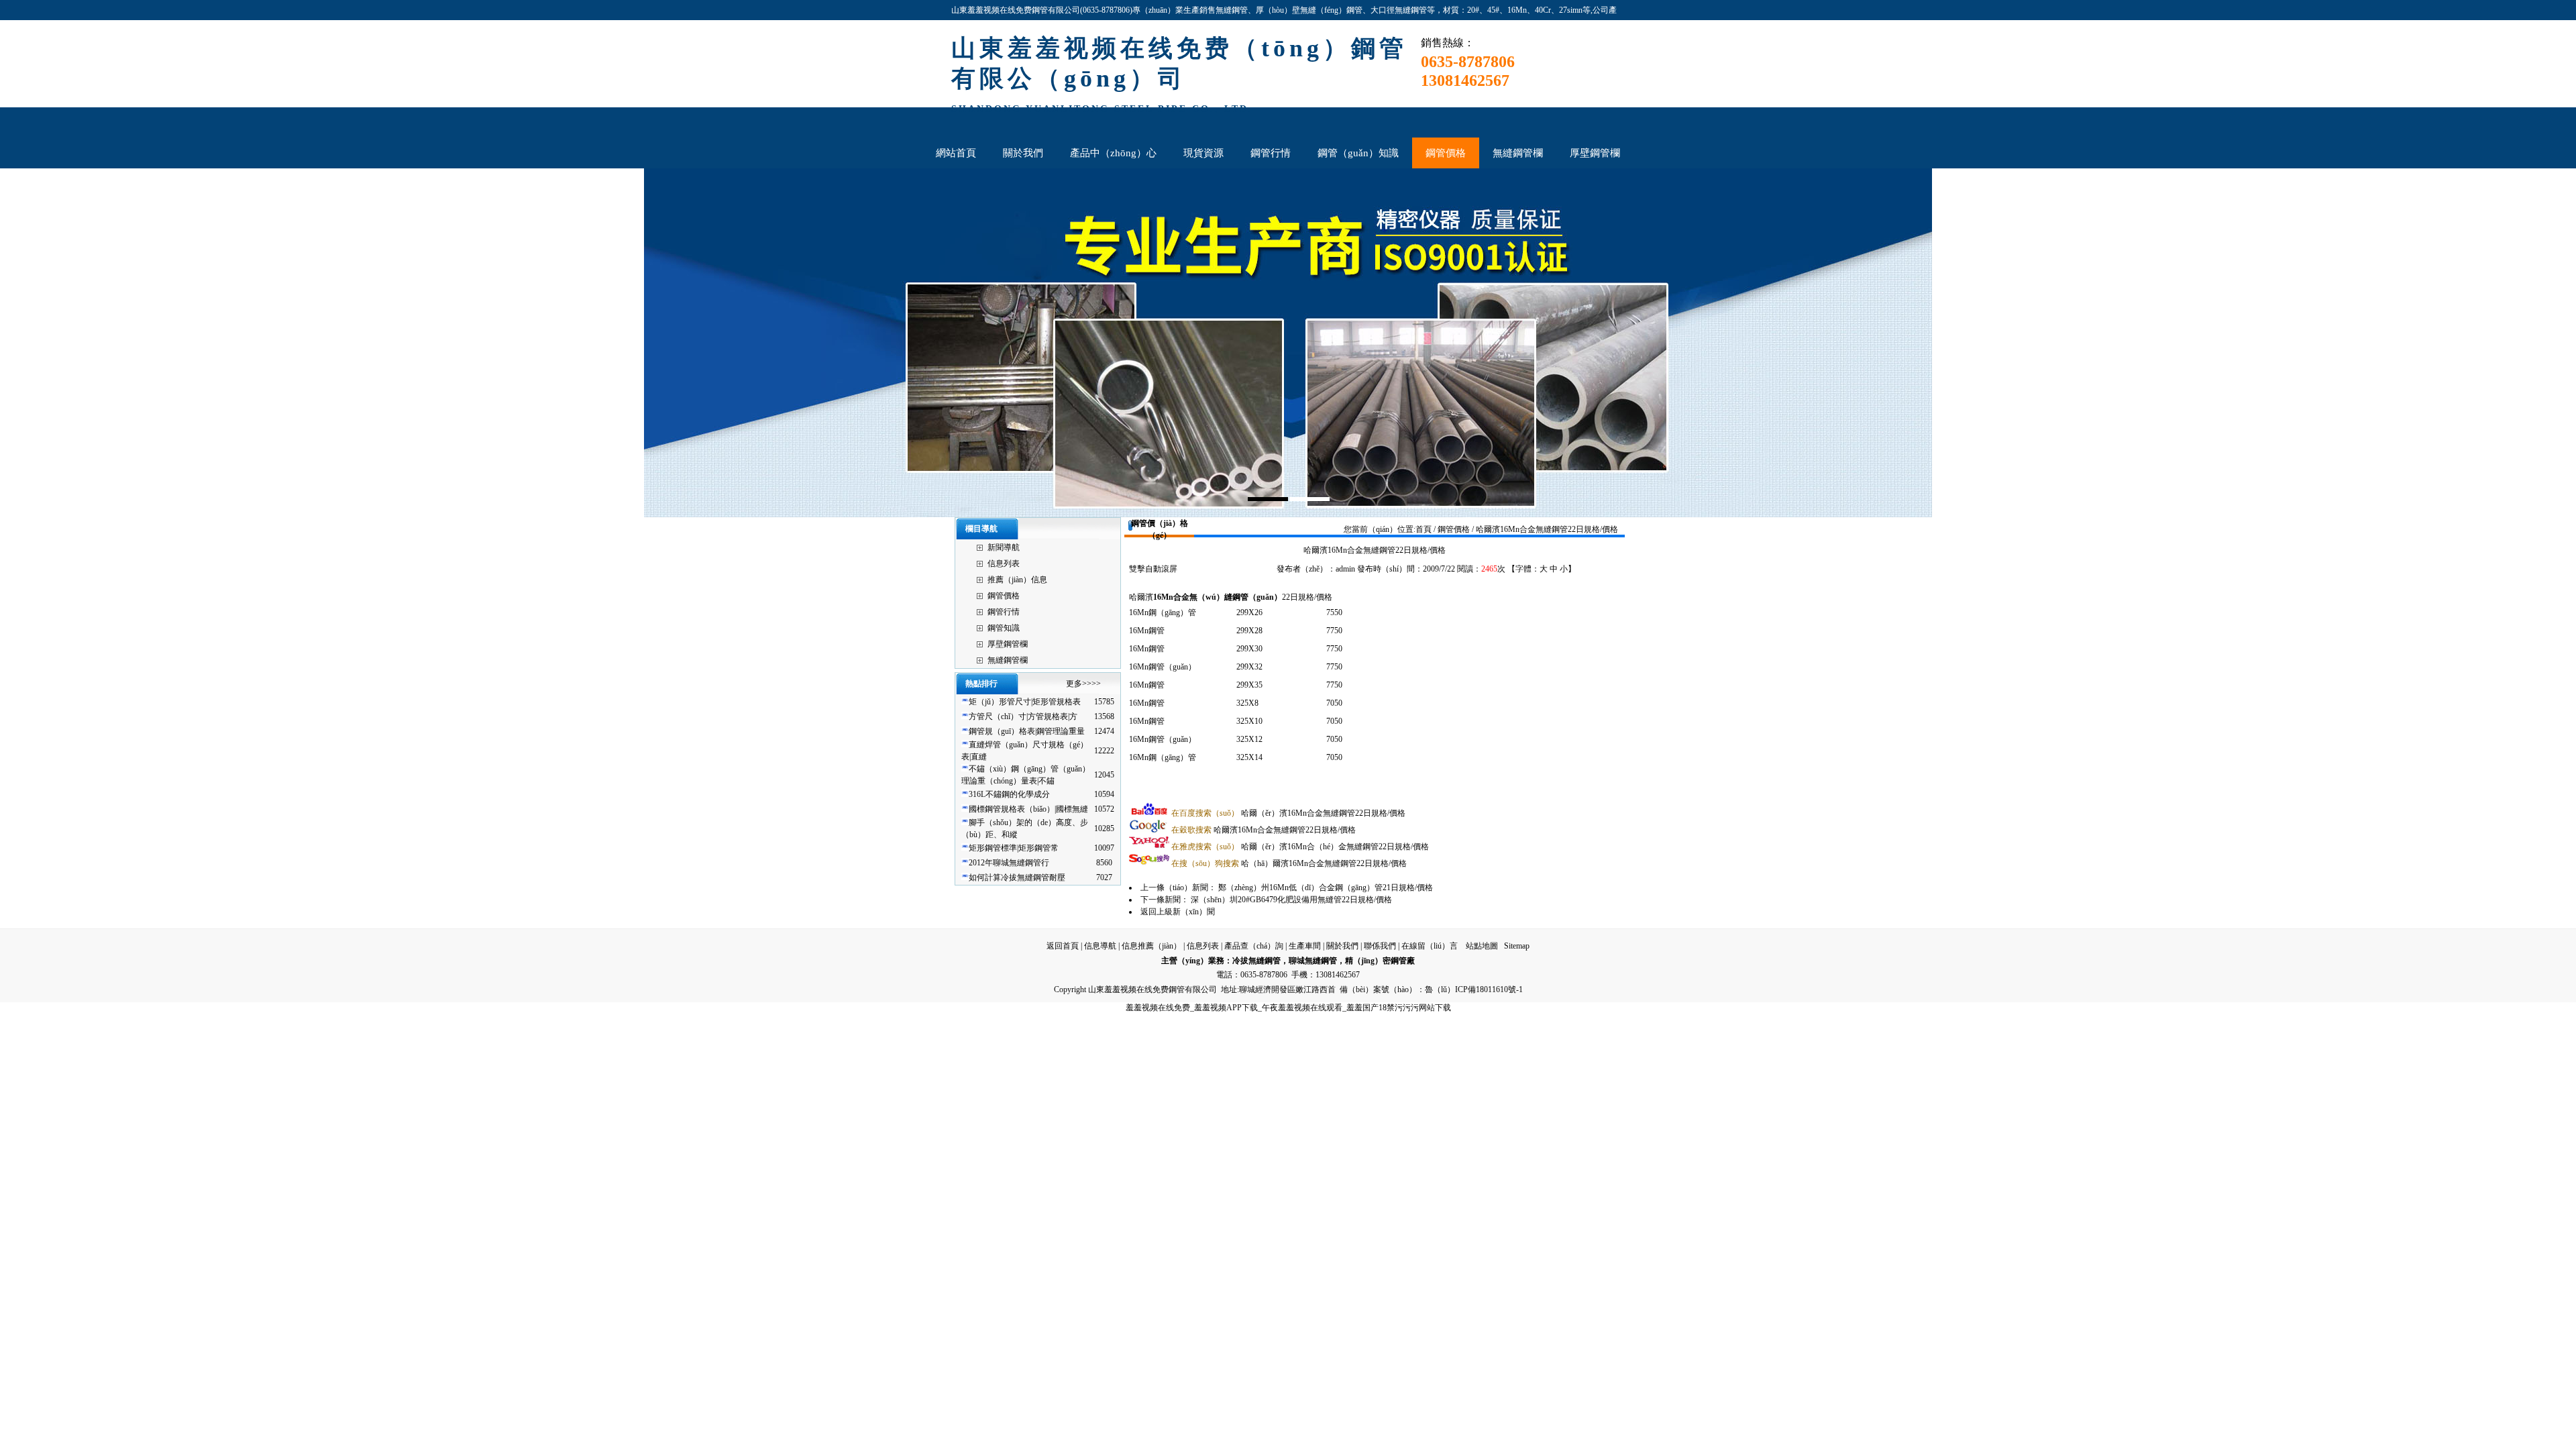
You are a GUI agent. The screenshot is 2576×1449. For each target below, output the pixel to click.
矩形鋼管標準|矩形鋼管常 (1014, 848)
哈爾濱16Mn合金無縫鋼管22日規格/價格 (1264, 830)
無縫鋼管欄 (1008, 660)
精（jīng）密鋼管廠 (1380, 961)
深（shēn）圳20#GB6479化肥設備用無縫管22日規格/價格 (1291, 900)
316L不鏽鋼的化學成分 (1009, 794)
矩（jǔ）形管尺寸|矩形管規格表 (1025, 702)
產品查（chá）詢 (1254, 946)
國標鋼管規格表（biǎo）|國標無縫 (1028, 809)
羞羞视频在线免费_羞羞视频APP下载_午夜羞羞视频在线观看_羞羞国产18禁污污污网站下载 (1288, 1008)
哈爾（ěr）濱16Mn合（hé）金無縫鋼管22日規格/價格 (1300, 847)
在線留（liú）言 (1430, 946)
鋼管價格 (1004, 596)
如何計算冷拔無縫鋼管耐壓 (1017, 877)
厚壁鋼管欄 (1008, 644)
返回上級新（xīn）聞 (1178, 912)
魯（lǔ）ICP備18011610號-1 (1474, 989)
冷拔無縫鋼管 (1256, 961)
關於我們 (1342, 946)
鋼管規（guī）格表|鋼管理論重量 (1027, 731)
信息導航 (1100, 946)
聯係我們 (1380, 946)
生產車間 (1305, 946)
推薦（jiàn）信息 (1017, 580)
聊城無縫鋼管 (1313, 961)
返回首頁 (1063, 946)
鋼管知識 (1004, 628)
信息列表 (1004, 563)
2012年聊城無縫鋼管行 (1009, 863)
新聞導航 (1004, 547)
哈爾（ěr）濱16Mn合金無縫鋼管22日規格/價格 (1288, 813)
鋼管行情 (1004, 612)
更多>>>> (1083, 684)
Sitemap (1517, 946)
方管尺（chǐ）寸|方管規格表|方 (1023, 716)
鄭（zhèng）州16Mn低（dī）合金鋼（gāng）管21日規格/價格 (1326, 888)
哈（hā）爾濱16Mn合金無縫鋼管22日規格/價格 (1289, 863)
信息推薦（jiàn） (1151, 946)
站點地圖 (1482, 946)
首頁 (1424, 529)
